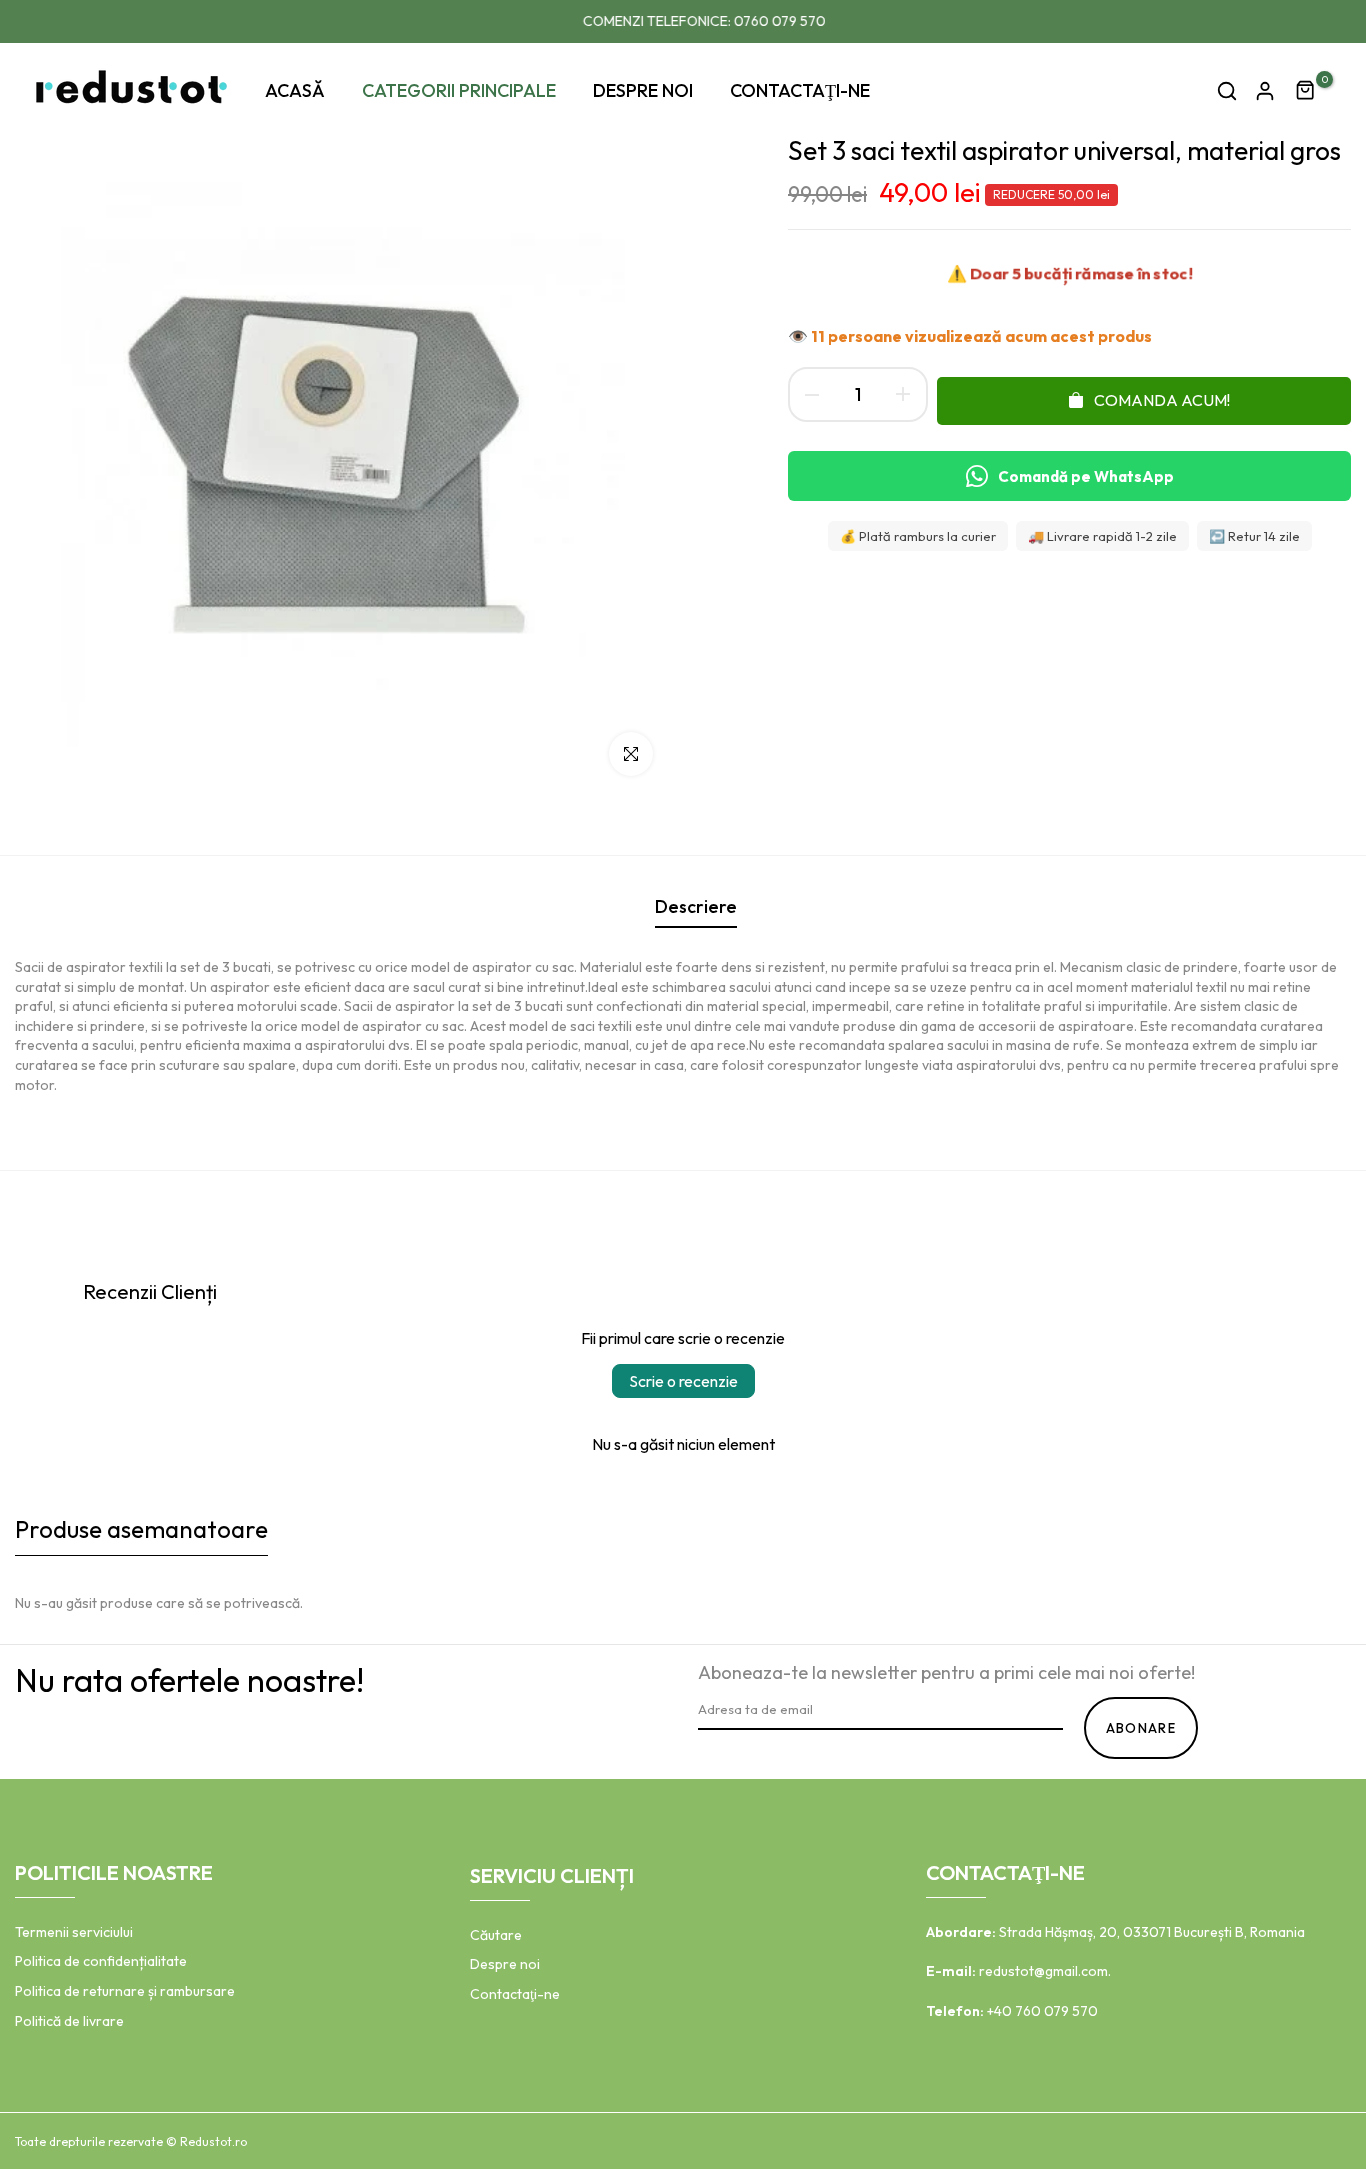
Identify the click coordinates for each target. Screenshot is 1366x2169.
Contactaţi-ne (515, 1994)
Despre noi (505, 1964)
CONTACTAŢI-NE (800, 90)
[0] (1306, 91)
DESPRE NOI (643, 90)
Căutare (496, 1935)
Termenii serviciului (74, 1932)
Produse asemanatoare (141, 1529)
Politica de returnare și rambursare (125, 1991)
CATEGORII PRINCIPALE (459, 90)
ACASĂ (295, 90)
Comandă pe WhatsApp (1086, 476)
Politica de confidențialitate (101, 1961)
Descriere (696, 906)
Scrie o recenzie (683, 1381)
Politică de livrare (69, 2021)
